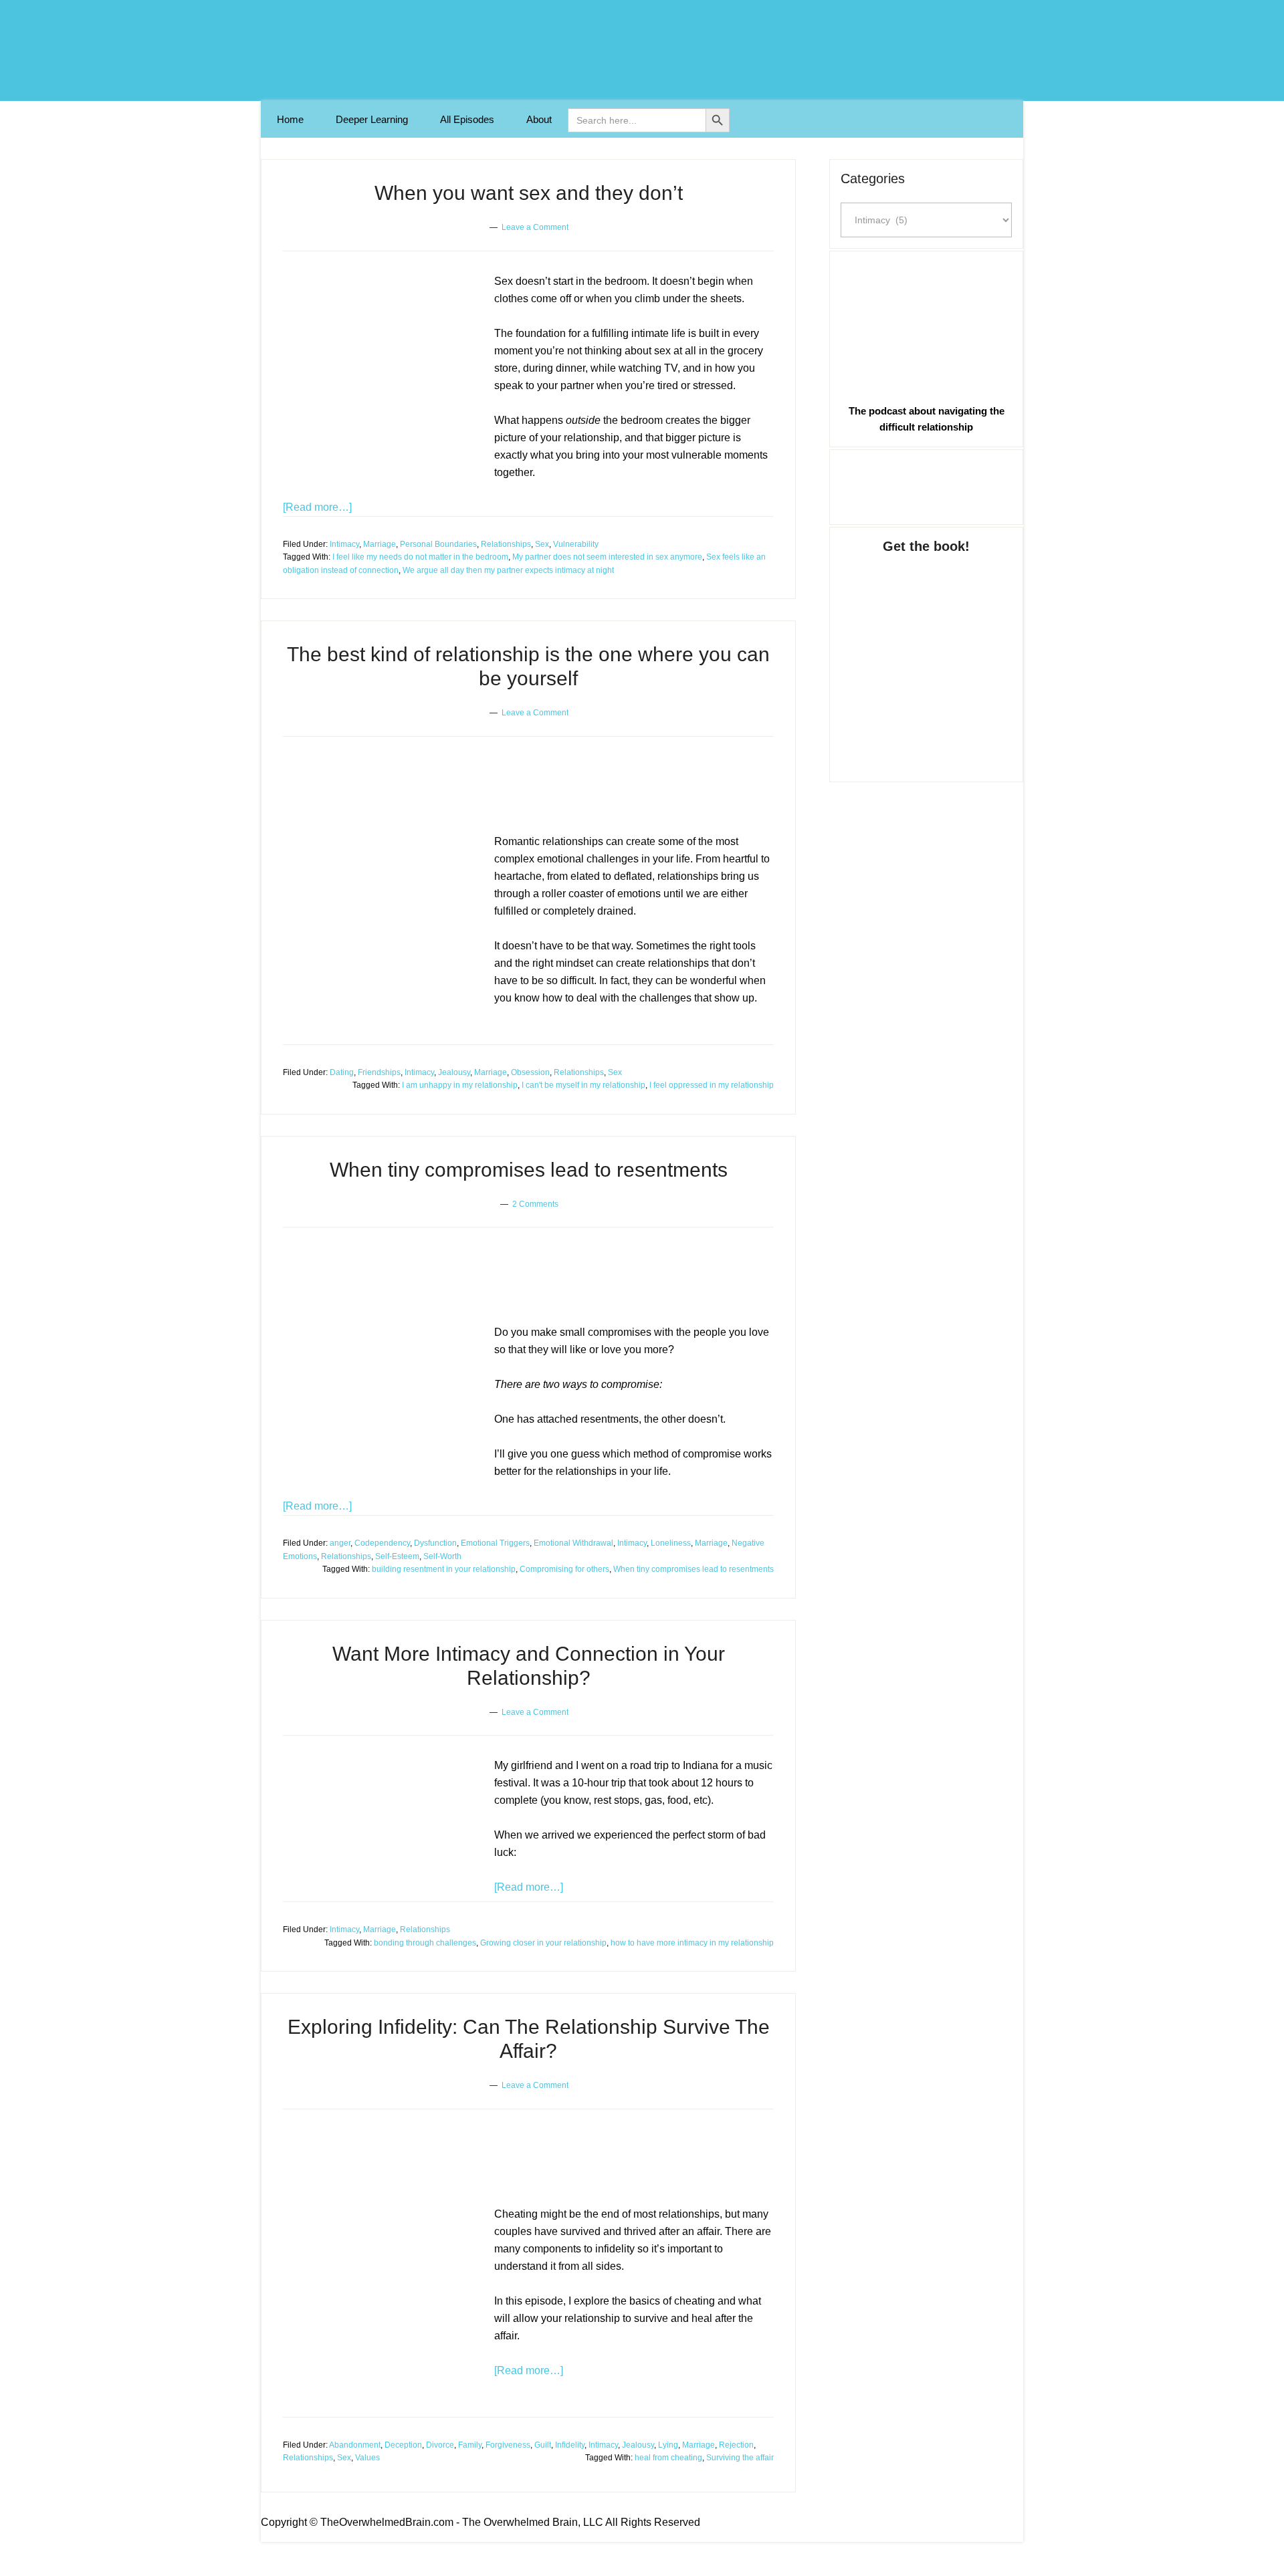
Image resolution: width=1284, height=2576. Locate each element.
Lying (668, 2445)
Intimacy (344, 544)
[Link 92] (926, 325)
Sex (542, 544)
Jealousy (454, 1072)
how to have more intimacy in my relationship (692, 1943)
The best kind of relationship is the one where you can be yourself (531, 782)
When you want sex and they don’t (529, 193)
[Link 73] (383, 2311)
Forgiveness (508, 2445)
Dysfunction (435, 1543)
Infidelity (570, 2445)
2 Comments (535, 1204)
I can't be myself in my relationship (583, 1085)
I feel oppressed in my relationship (712, 1085)
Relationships (506, 544)
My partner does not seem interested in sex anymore (607, 557)
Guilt (543, 2445)
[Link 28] (383, 939)
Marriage (380, 544)
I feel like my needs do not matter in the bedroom (420, 557)
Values (367, 2458)
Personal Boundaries (438, 544)
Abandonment (355, 2445)
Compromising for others (564, 1569)
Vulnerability (576, 544)
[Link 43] (383, 1396)
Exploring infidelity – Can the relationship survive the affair (509, 2154)
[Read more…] (317, 507)
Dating (342, 1072)
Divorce (440, 2445)
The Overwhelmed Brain (642, 50)
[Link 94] (926, 655)
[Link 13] (383, 378)
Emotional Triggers (495, 1543)
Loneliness (671, 1543)
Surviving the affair (740, 2458)
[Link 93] (926, 485)
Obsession (530, 1072)
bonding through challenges (425, 1943)
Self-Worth (442, 1556)
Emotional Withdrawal (573, 1543)
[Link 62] (383, 1829)
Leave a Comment (535, 227)
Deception (403, 2445)
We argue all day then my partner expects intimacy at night (508, 570)
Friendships (379, 1072)
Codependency (382, 1543)
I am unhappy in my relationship (460, 1085)
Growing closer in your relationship (543, 1943)
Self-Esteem (397, 1556)
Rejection (736, 2445)
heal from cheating (668, 2458)
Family (470, 2445)
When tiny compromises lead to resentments (529, 1170)
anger (340, 1543)
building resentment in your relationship (444, 1569)
